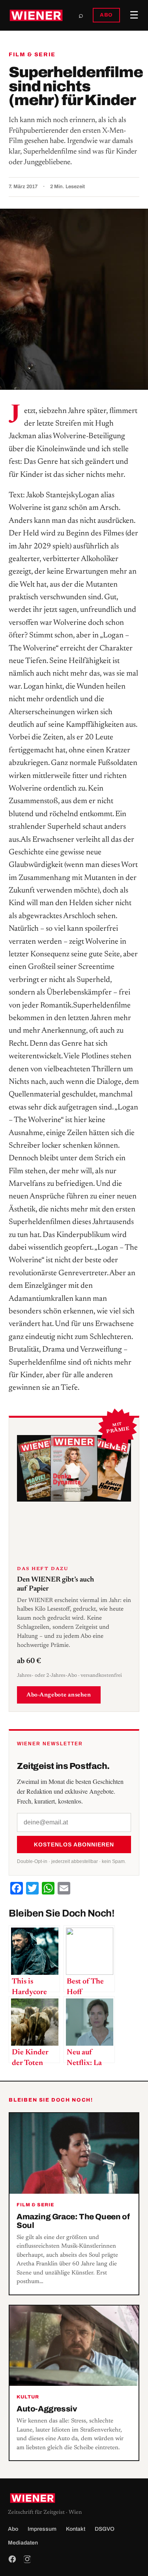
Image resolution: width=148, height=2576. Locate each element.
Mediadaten (23, 2543)
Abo (13, 2529)
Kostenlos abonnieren (74, 1844)
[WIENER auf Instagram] (27, 2559)
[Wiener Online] (36, 15)
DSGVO (105, 2529)
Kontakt (76, 2529)
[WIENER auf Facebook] (12, 2559)
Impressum (42, 2529)
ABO (106, 15)
